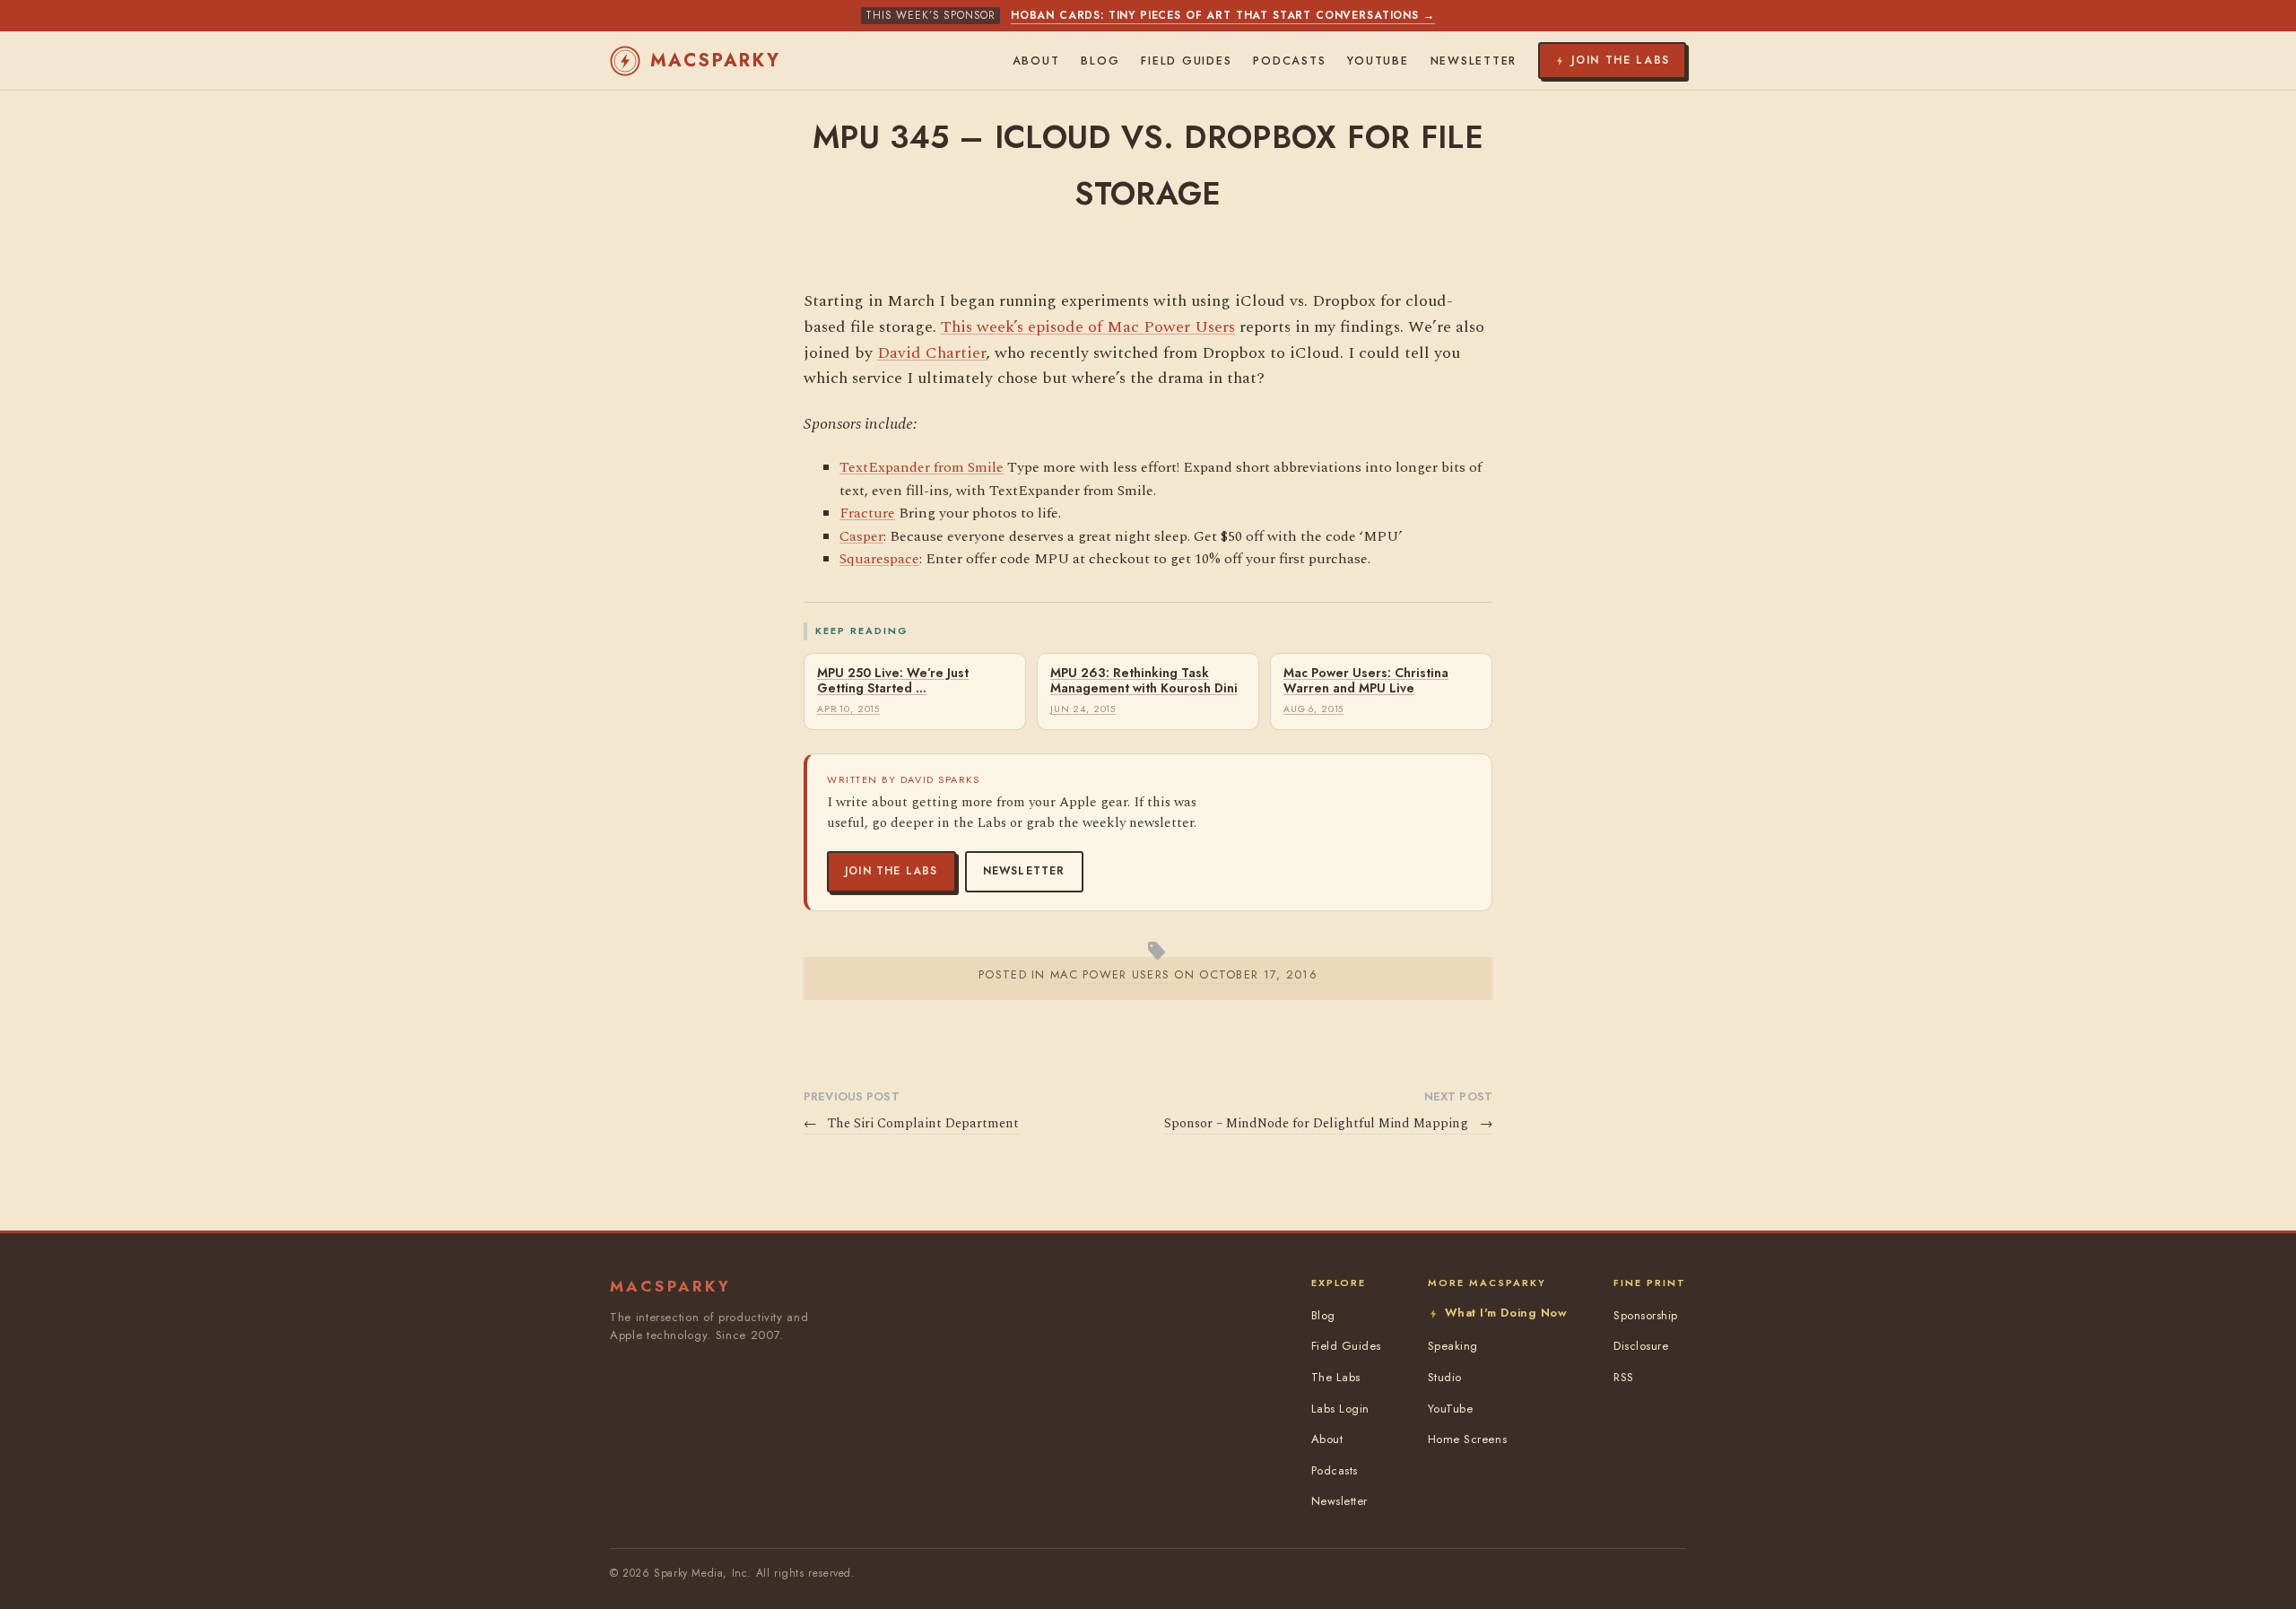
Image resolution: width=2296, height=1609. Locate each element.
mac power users (1110, 974)
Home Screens (1467, 1439)
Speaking (1453, 1346)
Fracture (867, 513)
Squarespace (879, 559)
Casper (861, 536)
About (1036, 61)
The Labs (1336, 1377)
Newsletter (1024, 871)
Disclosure (1641, 1346)
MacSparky (716, 61)
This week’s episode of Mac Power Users (1088, 327)
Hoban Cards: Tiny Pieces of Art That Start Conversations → (1223, 15)
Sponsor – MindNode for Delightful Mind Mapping (1328, 1124)
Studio (1445, 1377)
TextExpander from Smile (922, 467)
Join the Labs (891, 871)
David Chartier (931, 353)
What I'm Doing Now (1506, 1313)
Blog (1100, 61)
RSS (1624, 1377)
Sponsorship (1646, 1315)
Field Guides (1186, 61)
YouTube (1378, 61)
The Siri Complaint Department (911, 1124)
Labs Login (1340, 1409)
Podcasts (1289, 61)
